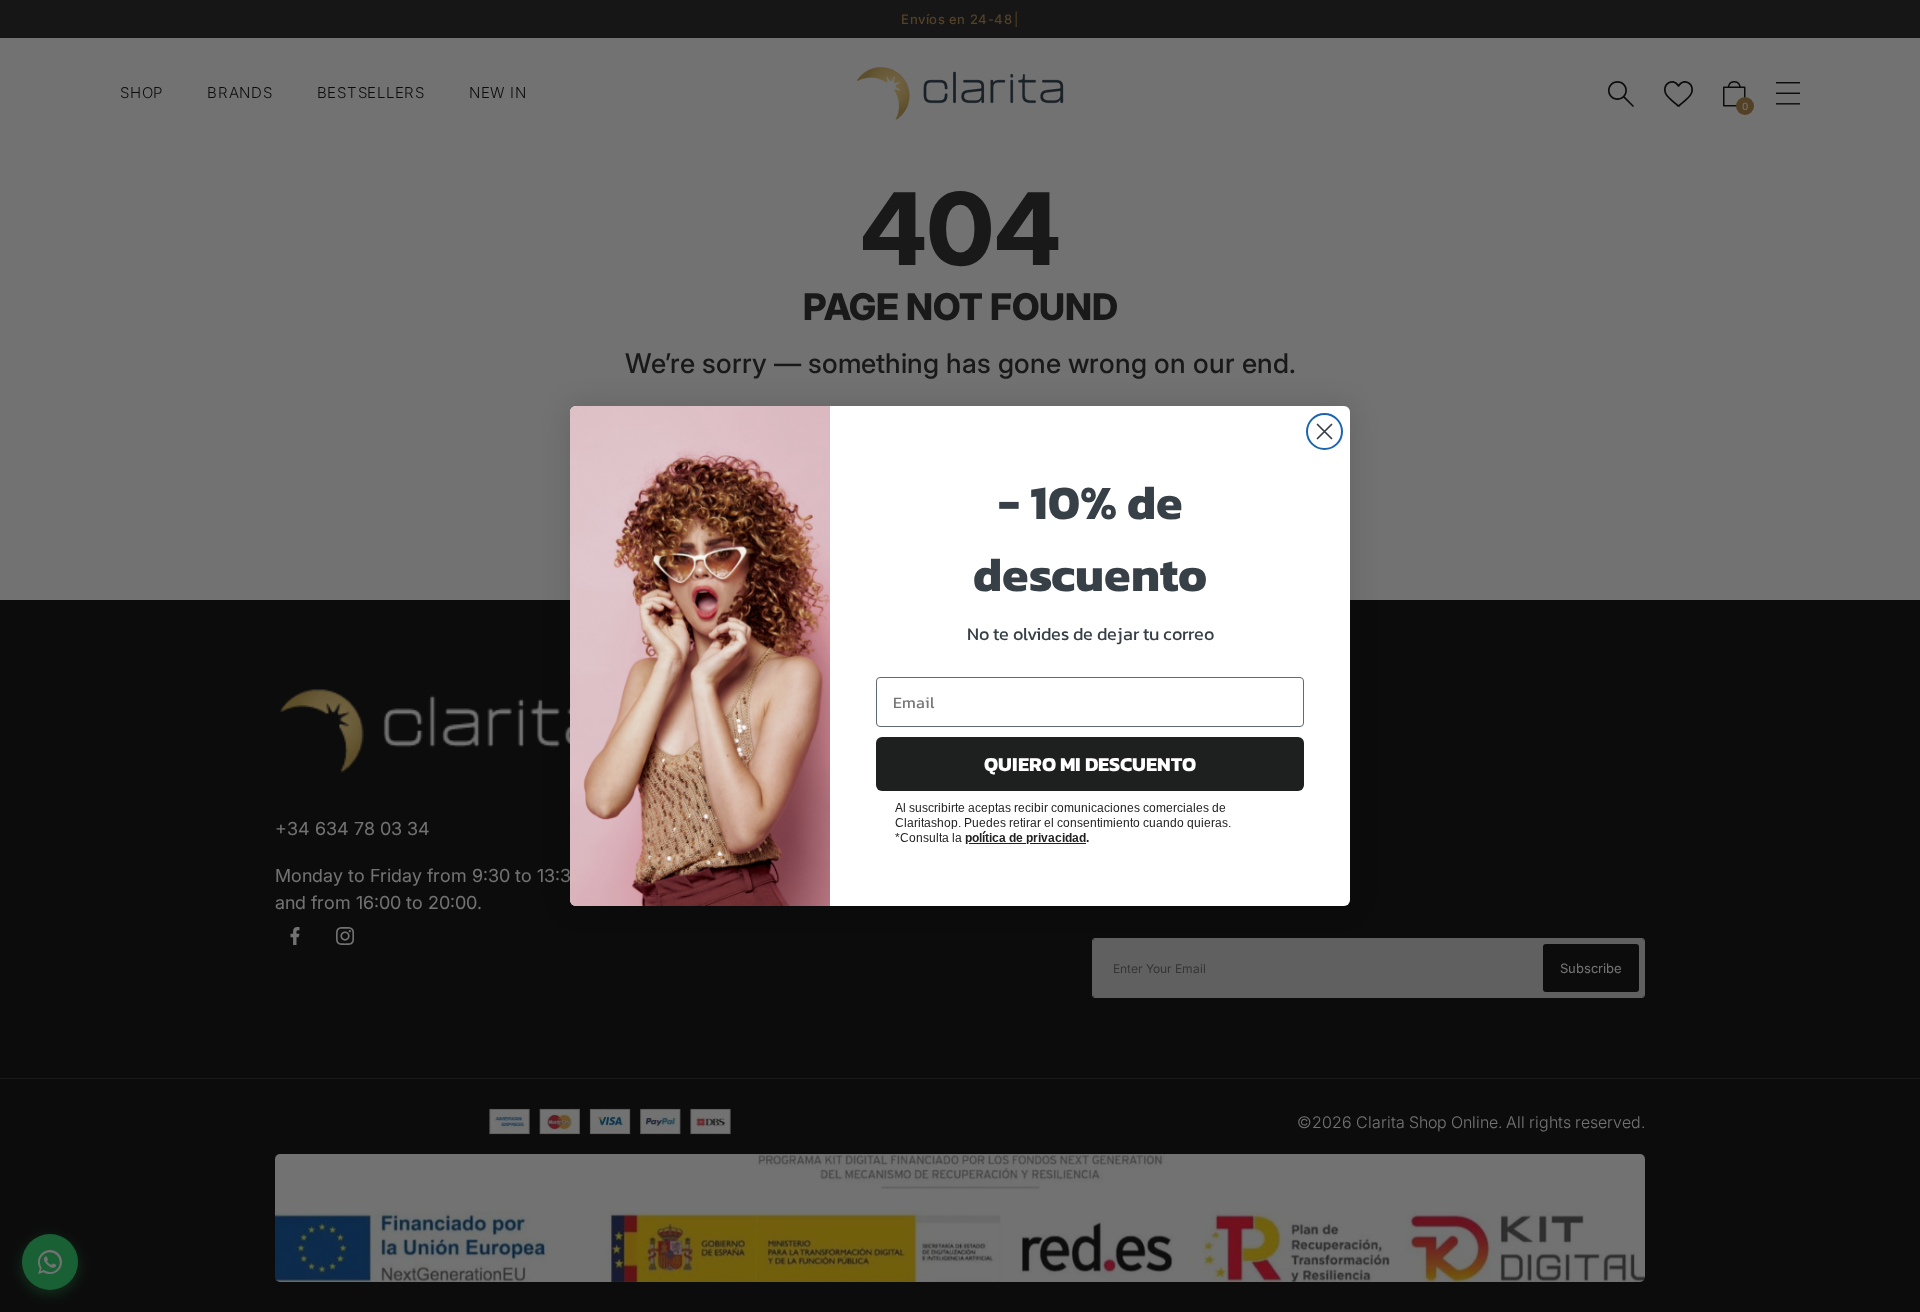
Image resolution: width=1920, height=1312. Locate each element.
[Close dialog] (1324, 431)
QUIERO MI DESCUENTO (1090, 764)
